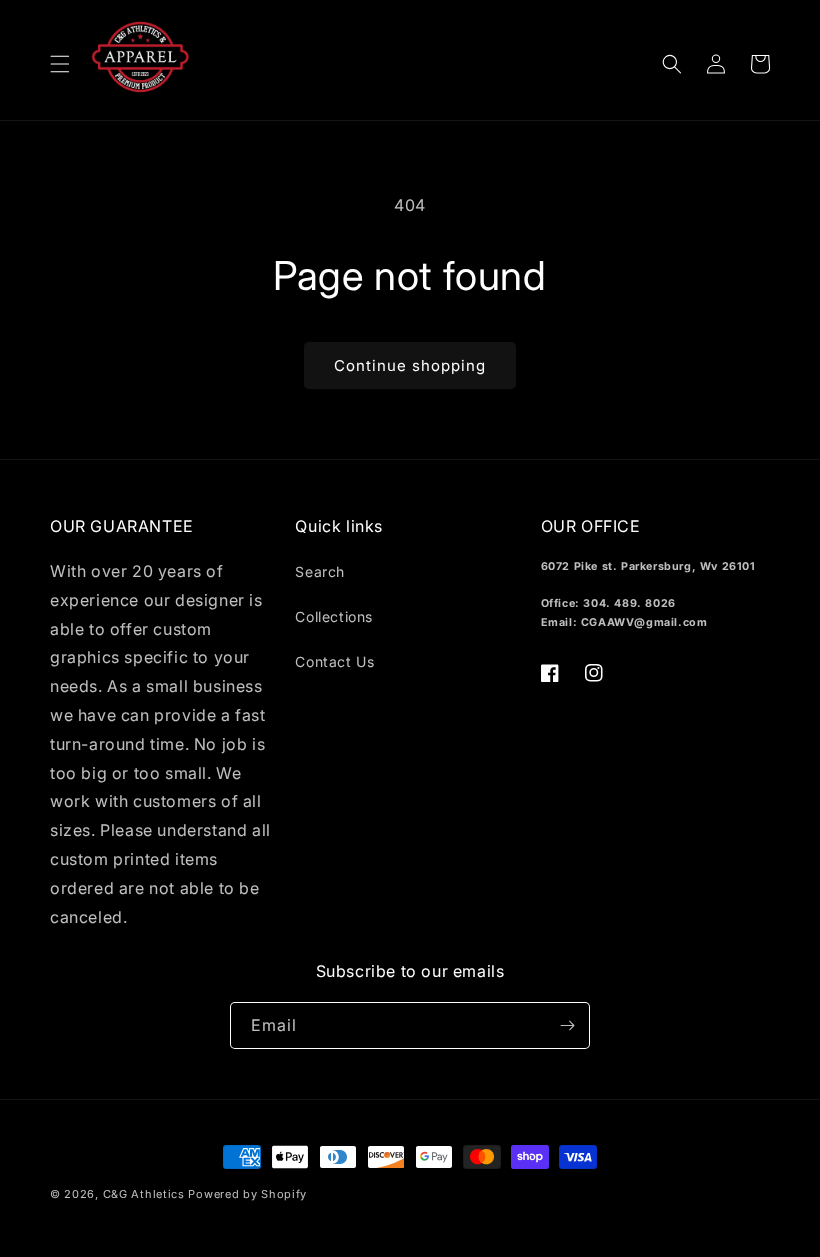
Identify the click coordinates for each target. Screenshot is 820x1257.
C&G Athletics (144, 1194)
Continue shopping (410, 365)
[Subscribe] (567, 1025)
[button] (60, 64)
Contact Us (334, 661)
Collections (334, 616)
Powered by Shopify (247, 1194)
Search (320, 571)
